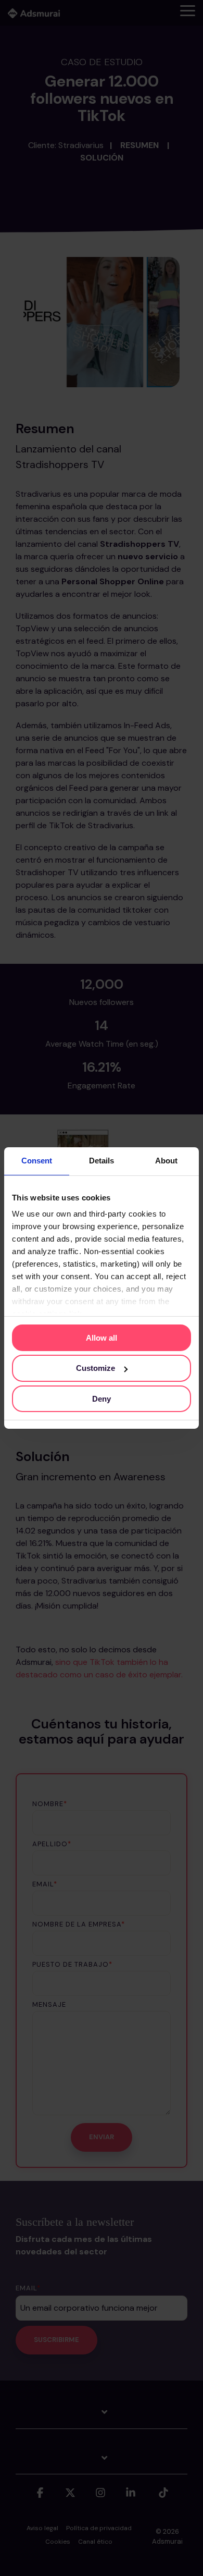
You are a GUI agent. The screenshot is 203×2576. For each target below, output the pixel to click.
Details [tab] (102, 1161)
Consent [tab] (37, 1161)
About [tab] (166, 1161)
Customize (96, 1368)
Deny (102, 1399)
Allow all (102, 1337)
